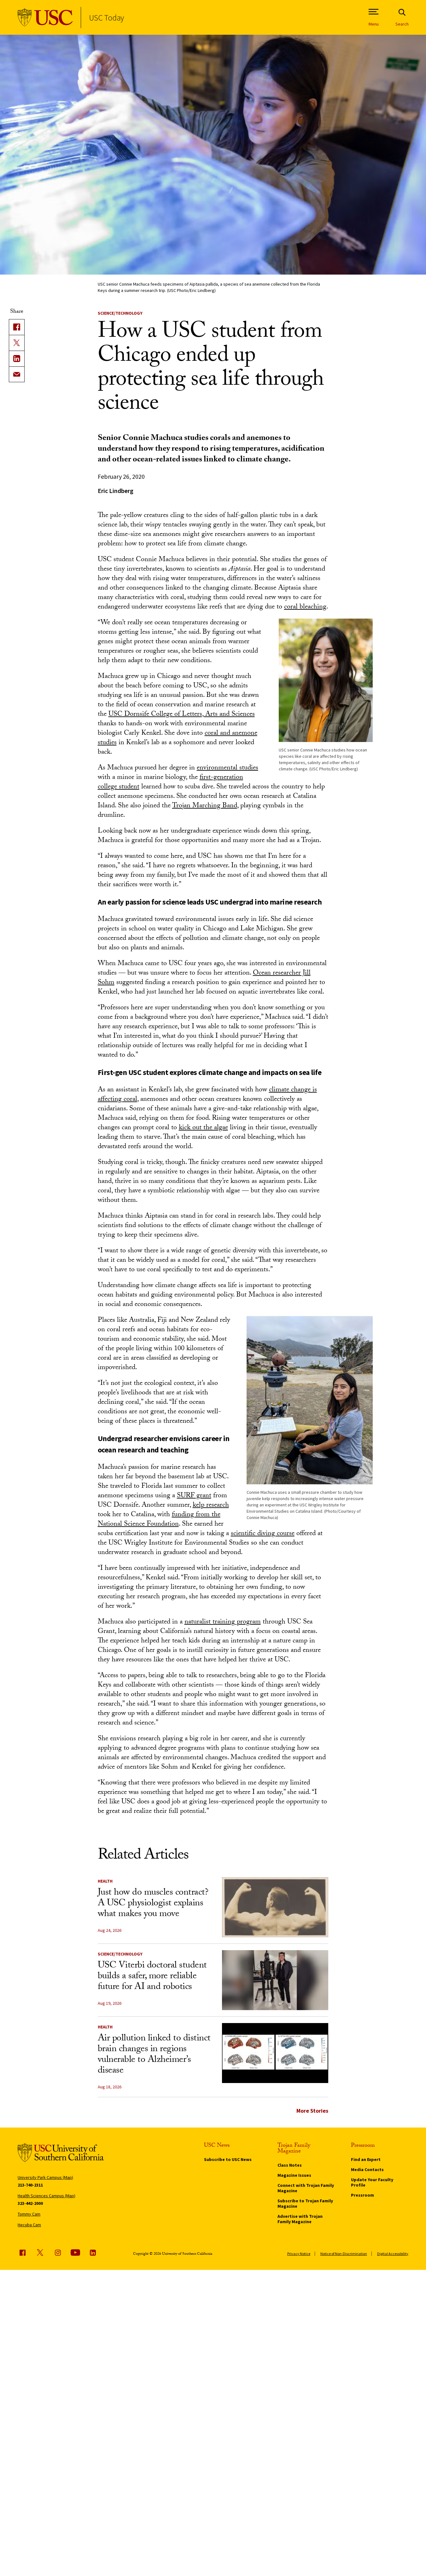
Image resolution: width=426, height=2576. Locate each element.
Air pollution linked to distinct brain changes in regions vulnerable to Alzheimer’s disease (154, 2055)
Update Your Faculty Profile (372, 2182)
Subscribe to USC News (228, 2159)
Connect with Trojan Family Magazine (306, 2188)
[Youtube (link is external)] (75, 2253)
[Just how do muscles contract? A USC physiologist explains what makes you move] (275, 1907)
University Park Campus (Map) (45, 2177)
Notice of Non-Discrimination (344, 2254)
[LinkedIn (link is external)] (17, 359)
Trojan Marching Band (205, 806)
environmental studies (228, 768)
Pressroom (362, 2195)
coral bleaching (305, 607)
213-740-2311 (30, 2185)
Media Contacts (367, 2169)
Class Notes (290, 2165)
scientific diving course (263, 1534)
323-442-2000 (30, 2203)
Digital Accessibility (393, 2254)
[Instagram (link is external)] (58, 2253)
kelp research (211, 1506)
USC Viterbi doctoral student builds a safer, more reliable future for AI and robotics (152, 1977)
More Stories (312, 2111)
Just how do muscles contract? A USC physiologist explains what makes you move (153, 1904)
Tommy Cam (29, 2214)
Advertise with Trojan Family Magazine (300, 2219)
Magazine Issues (294, 2175)
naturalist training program (223, 1622)
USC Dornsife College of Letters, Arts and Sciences (182, 715)
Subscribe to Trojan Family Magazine (305, 2203)
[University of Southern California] (45, 18)
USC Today (106, 18)
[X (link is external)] (17, 343)
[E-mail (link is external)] (17, 374)
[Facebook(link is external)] (17, 327)
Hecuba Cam (29, 2225)
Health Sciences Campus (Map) (47, 2196)
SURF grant (194, 1496)
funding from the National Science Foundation (159, 1520)
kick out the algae (203, 1128)
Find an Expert (366, 2159)
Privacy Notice (299, 2254)
